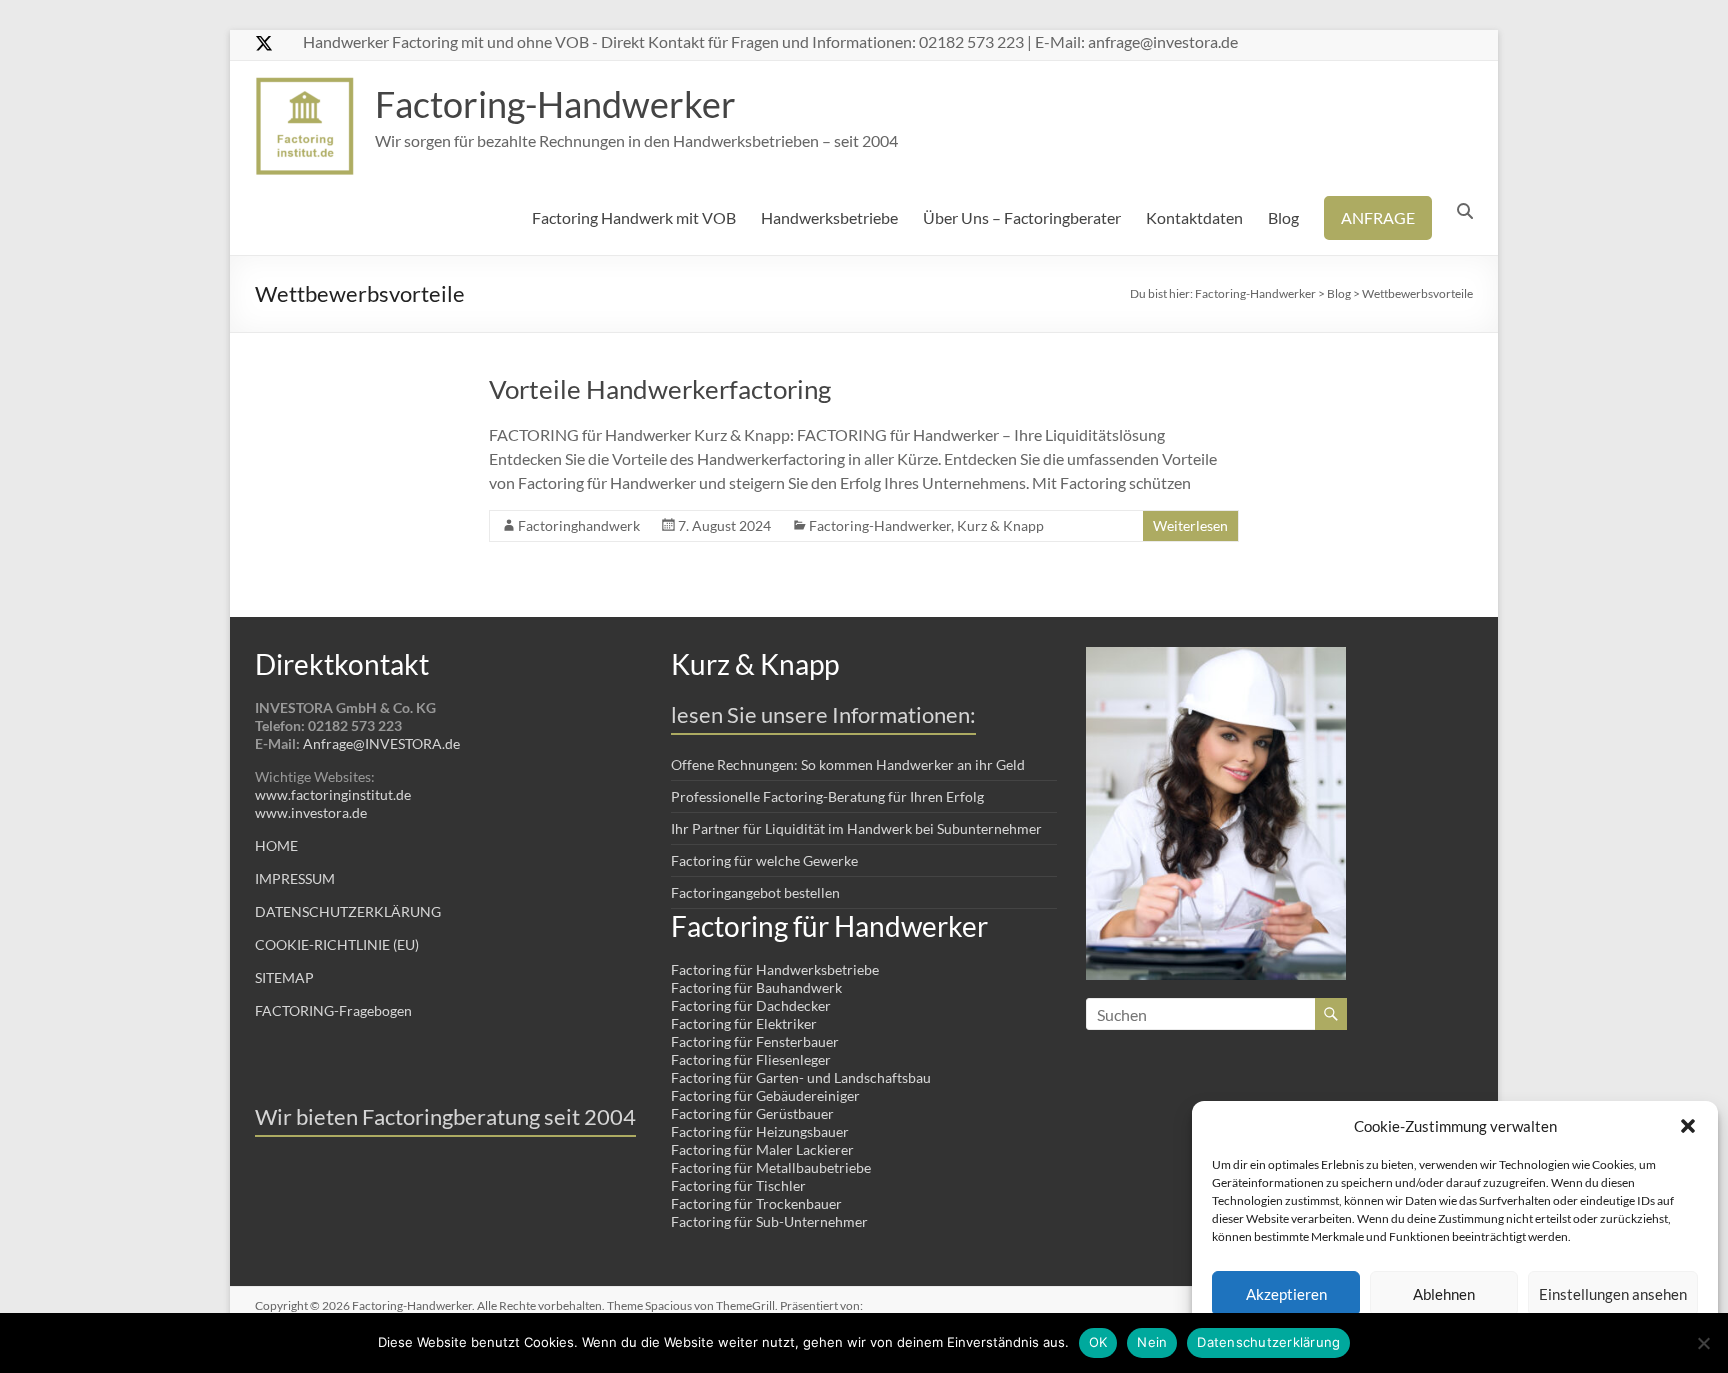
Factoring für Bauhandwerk (756, 987)
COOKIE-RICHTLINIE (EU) (337, 944)
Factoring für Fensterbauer (755, 1041)
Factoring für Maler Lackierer (762, 1149)
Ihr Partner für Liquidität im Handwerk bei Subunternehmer (856, 828)
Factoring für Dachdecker (751, 1005)
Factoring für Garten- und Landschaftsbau (801, 1077)
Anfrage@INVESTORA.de (381, 743)
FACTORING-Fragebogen (333, 1010)
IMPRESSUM (295, 878)
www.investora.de (311, 812)
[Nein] (1703, 1343)
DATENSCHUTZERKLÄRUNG (348, 911)
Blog (1283, 217)
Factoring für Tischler (738, 1185)
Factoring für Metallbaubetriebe (771, 1167)
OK (1098, 1342)
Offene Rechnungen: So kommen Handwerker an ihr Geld (848, 764)
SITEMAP (284, 977)
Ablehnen (1444, 1294)
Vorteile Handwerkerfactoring (660, 389)
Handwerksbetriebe (829, 217)
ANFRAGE (1378, 217)
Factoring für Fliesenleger (751, 1059)
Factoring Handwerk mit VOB (634, 217)
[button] (1688, 1126)
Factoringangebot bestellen (755, 892)
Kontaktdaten (1194, 217)
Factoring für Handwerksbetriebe (775, 969)
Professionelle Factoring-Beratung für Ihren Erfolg (827, 796)
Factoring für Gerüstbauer (752, 1113)
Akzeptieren (1286, 1294)
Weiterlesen (1190, 525)
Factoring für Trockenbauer (756, 1203)
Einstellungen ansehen (1613, 1294)
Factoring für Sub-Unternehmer (769, 1221)
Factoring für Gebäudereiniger (765, 1095)
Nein (1152, 1342)
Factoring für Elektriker (744, 1023)
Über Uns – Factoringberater (1022, 217)
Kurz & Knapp (1000, 525)
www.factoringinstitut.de (333, 794)
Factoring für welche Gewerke (764, 860)
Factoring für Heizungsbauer (760, 1131)
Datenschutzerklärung (1268, 1342)
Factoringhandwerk (579, 525)
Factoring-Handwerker (555, 104)
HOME (276, 845)
